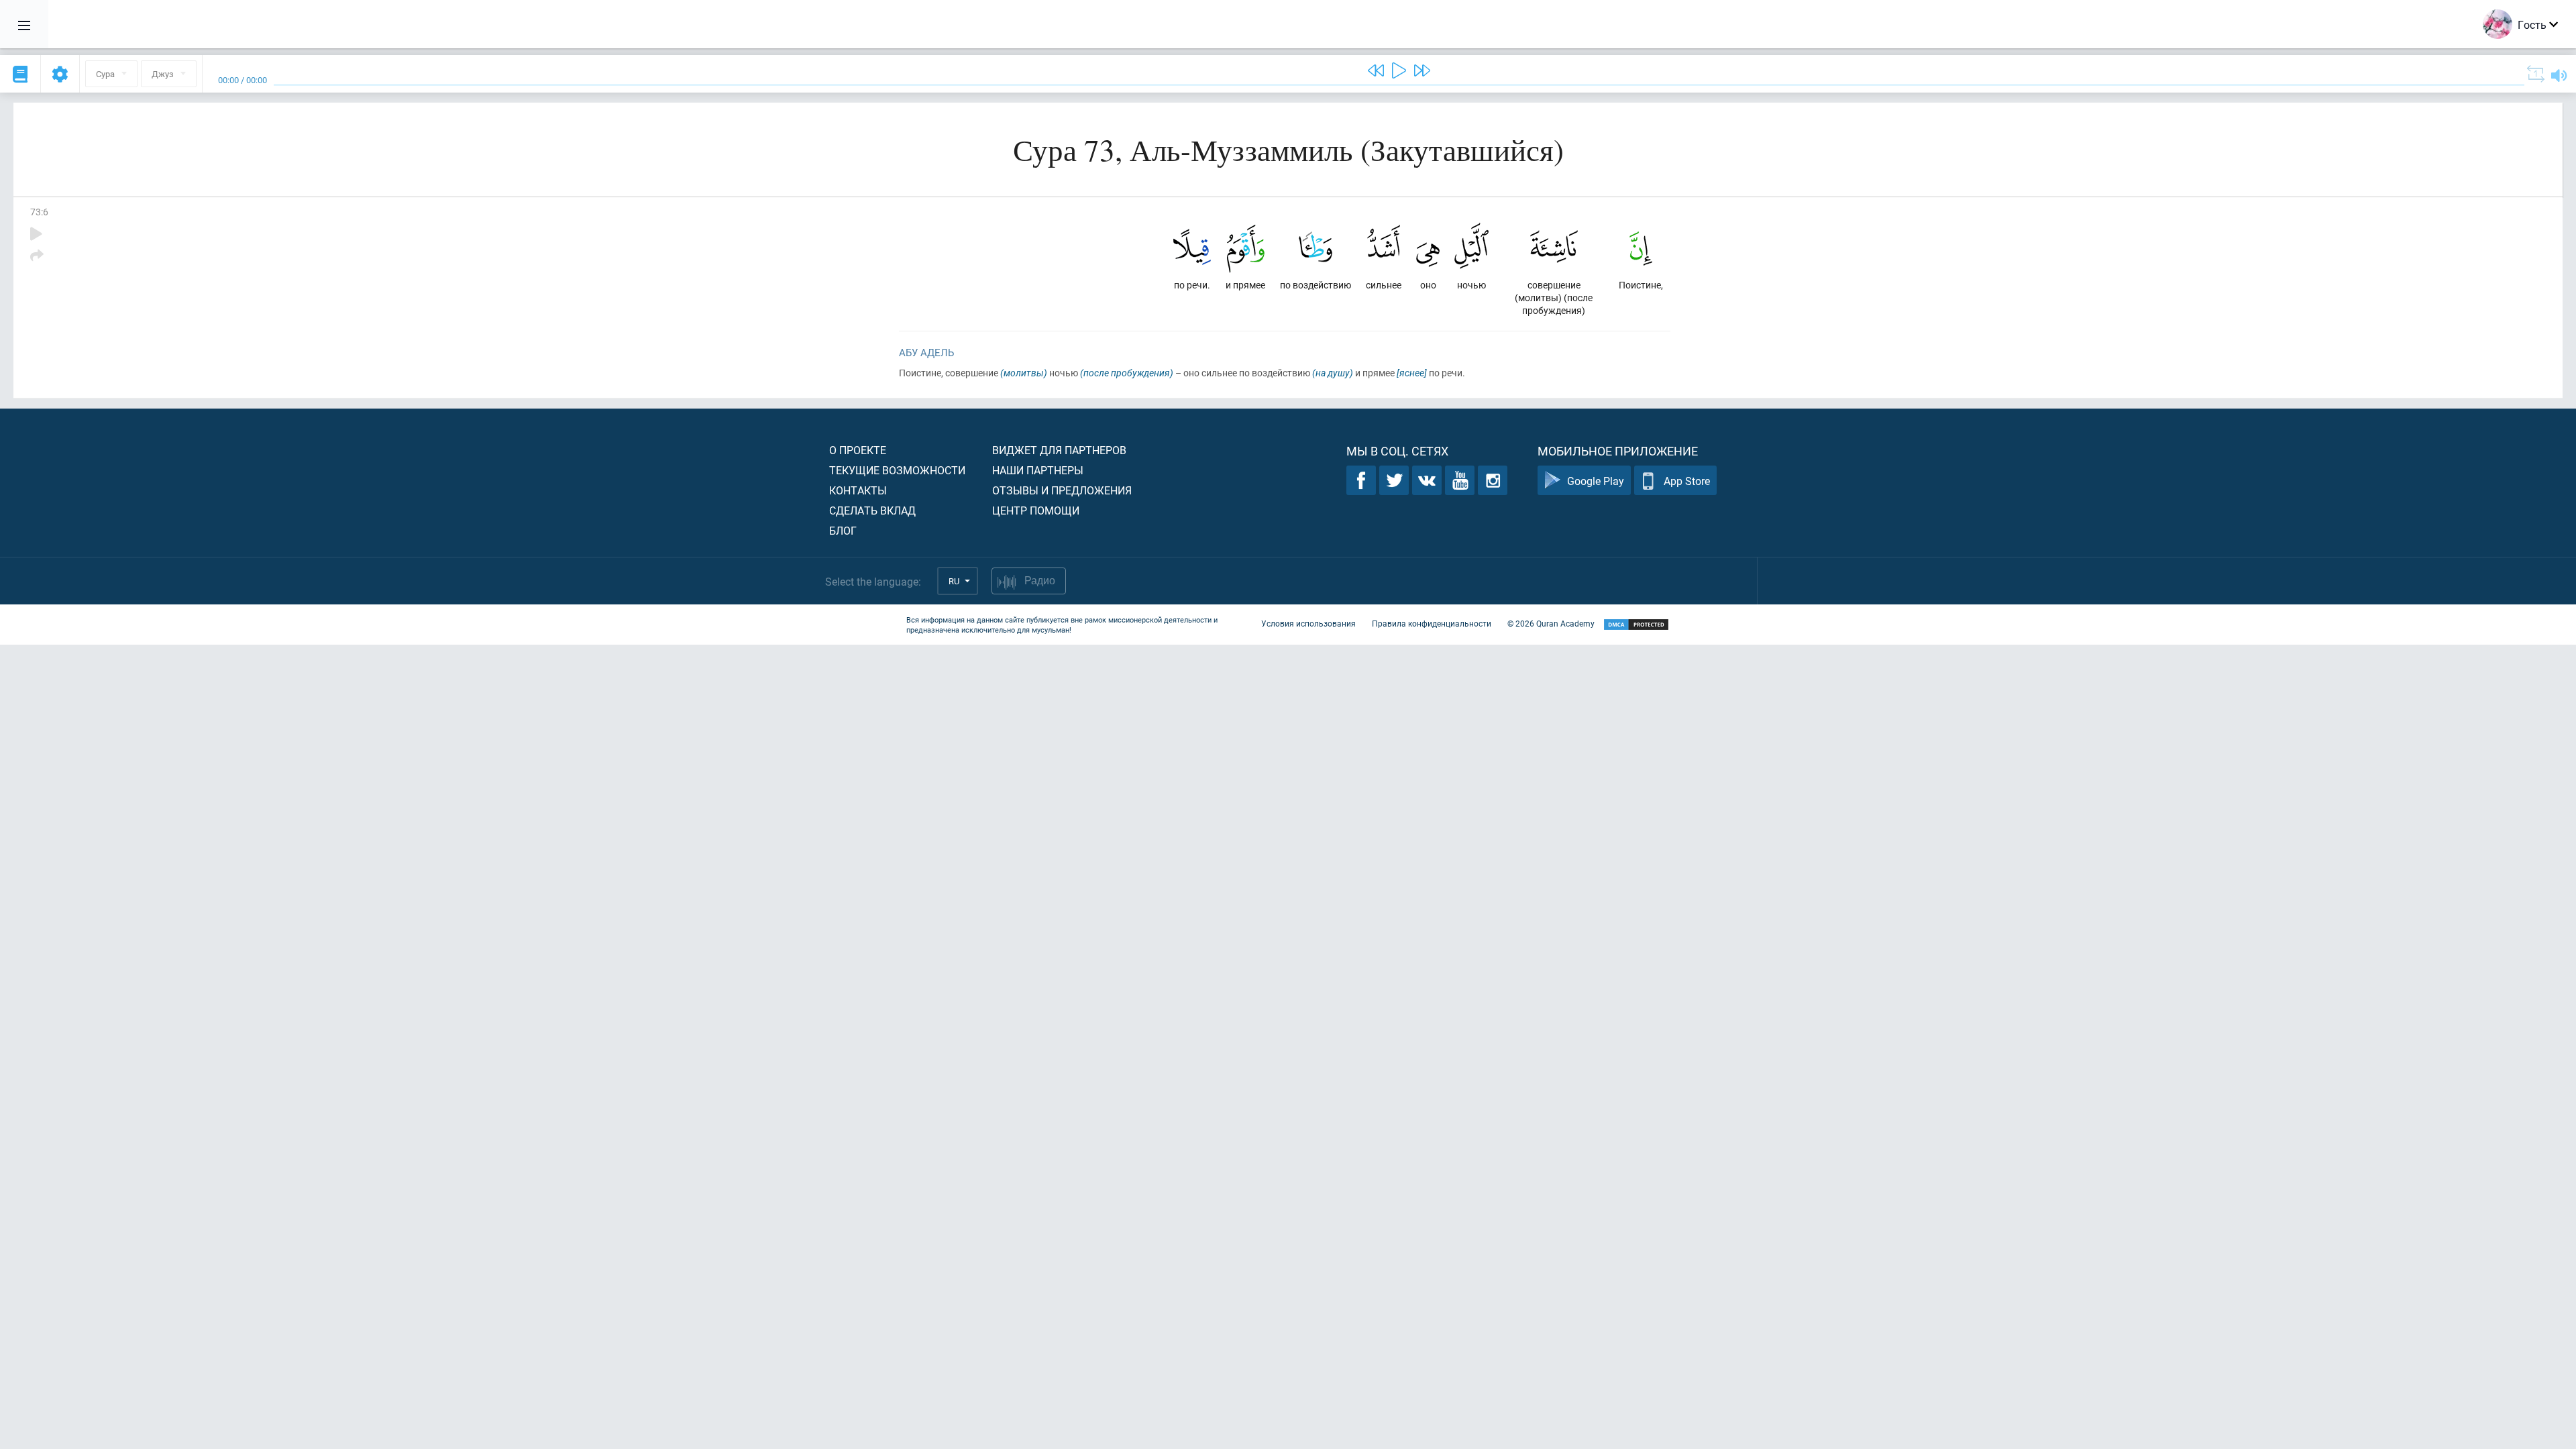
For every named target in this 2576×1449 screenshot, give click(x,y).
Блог (843, 530)
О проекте (858, 450)
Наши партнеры (1038, 470)
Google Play (1596, 481)
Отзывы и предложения (1062, 490)
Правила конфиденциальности (1432, 623)
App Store (1687, 481)
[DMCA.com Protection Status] (1636, 625)
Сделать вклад (872, 510)
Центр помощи (1036, 510)
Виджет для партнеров (1059, 450)
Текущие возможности (897, 470)
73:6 (39, 212)
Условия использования (1308, 623)
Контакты (858, 490)
